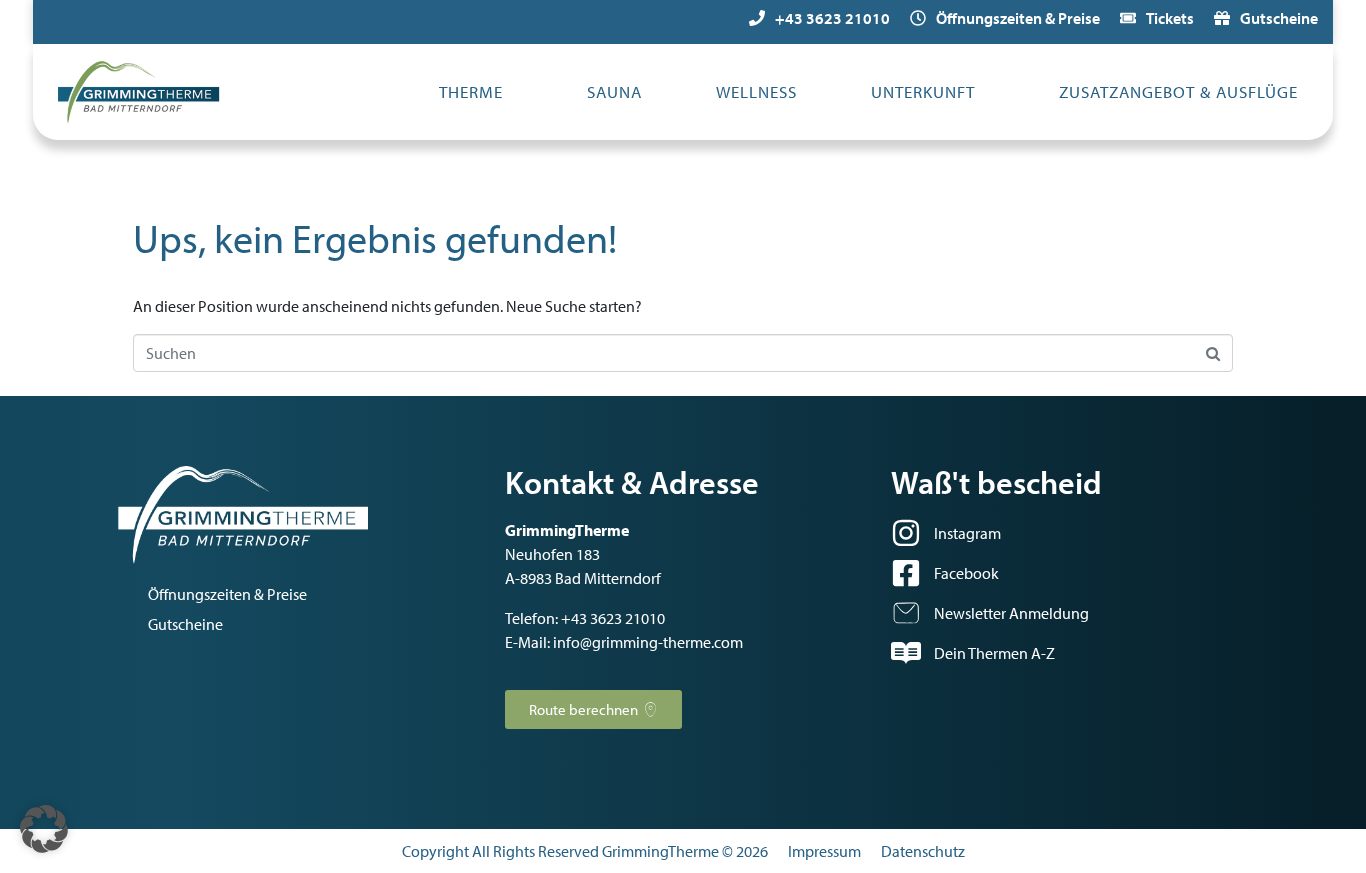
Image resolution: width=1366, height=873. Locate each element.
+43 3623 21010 (832, 18)
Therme (471, 91)
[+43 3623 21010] (757, 18)
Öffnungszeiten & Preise (1018, 18)
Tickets (1170, 18)
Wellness (756, 91)
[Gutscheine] (1222, 18)
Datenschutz (923, 851)
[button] (44, 829)
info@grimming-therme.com (648, 642)
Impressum (824, 851)
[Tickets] (1128, 18)
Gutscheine (1279, 18)
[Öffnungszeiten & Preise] (918, 18)
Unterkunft (923, 91)
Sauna (614, 91)
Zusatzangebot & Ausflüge (1178, 91)
